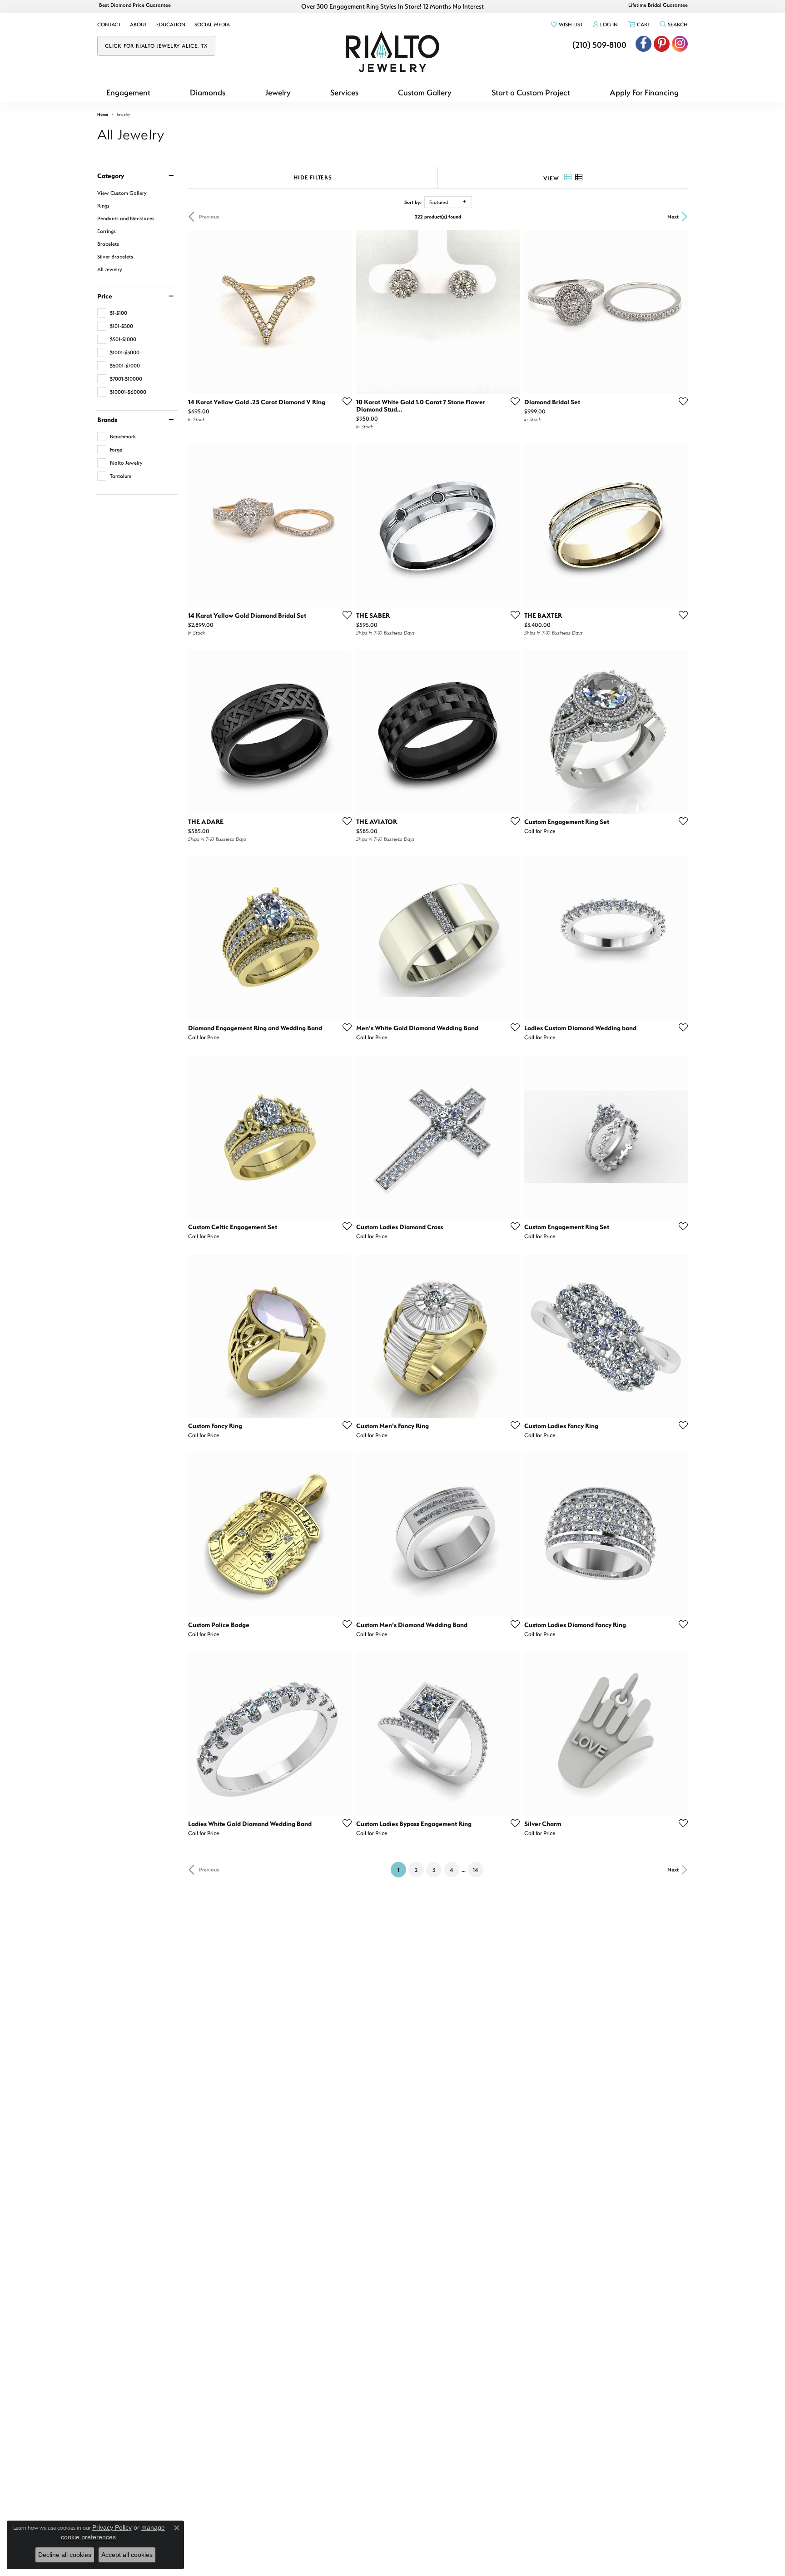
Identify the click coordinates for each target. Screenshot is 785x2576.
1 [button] (402, 1869)
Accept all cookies (127, 2555)
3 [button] (434, 1870)
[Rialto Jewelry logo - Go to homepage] (392, 52)
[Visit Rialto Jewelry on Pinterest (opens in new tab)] (662, 44)
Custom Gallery (425, 92)
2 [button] (416, 1870)
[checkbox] (112, 313)
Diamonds (208, 92)
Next (673, 216)
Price (105, 296)
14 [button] (475, 1870)
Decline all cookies (65, 2555)
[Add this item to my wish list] (344, 401)
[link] (109, 25)
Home (103, 114)
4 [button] (451, 1870)
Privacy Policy (112, 2527)
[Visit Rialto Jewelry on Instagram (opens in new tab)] (680, 44)
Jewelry (278, 92)
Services (344, 92)
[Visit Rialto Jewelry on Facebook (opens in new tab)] (643, 44)
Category (111, 176)
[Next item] (510, 526)
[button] (566, 25)
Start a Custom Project (531, 92)
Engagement (128, 92)
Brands (107, 420)
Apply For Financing (644, 92)
